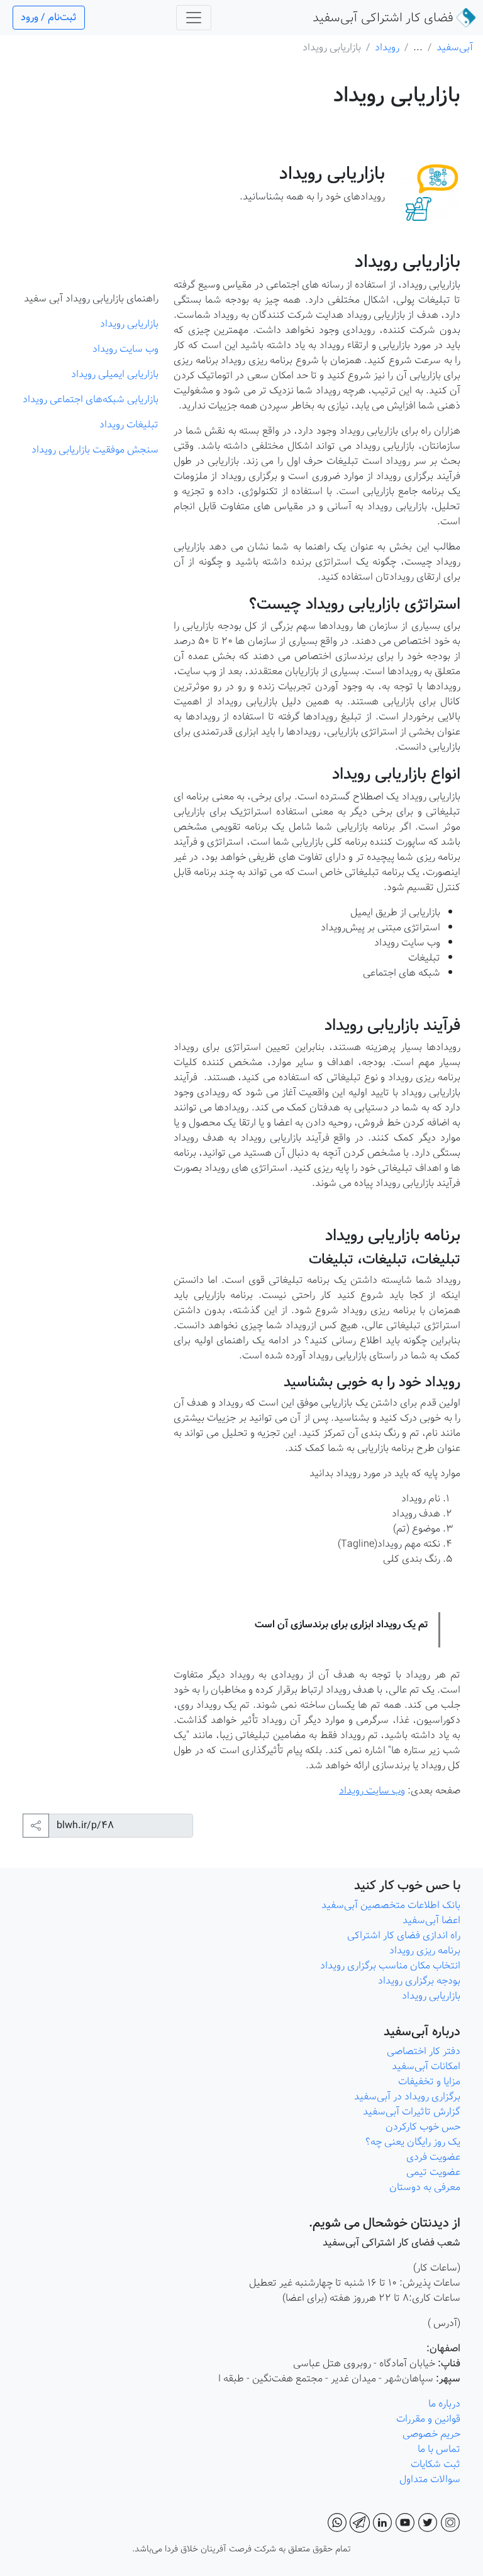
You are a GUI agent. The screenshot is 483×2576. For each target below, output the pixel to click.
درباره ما (443, 2404)
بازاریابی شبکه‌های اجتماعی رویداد (91, 399)
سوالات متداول (429, 2479)
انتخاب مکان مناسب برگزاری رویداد (390, 1966)
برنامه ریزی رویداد (424, 1951)
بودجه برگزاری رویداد (419, 1981)
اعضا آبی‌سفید (431, 1920)
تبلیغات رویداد (129, 425)
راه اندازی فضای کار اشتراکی (402, 1935)
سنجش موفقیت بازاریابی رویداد (95, 450)
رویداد (387, 48)
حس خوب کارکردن (422, 2127)
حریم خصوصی (431, 2434)
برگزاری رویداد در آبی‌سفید (406, 2097)
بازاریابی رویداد (129, 324)
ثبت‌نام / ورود (49, 17)
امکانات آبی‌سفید (425, 2066)
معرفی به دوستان (424, 2187)
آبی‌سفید (383, 18)
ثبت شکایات (433, 2464)
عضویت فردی (432, 2157)
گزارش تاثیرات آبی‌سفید (410, 2112)
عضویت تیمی (432, 2172)
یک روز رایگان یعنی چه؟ (412, 2142)
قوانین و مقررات (427, 2419)
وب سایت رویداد (372, 1791)
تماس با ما (438, 2449)
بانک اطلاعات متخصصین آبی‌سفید (391, 1905)
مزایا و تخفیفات (429, 2082)
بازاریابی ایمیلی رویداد (115, 374)
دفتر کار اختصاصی (424, 2051)
